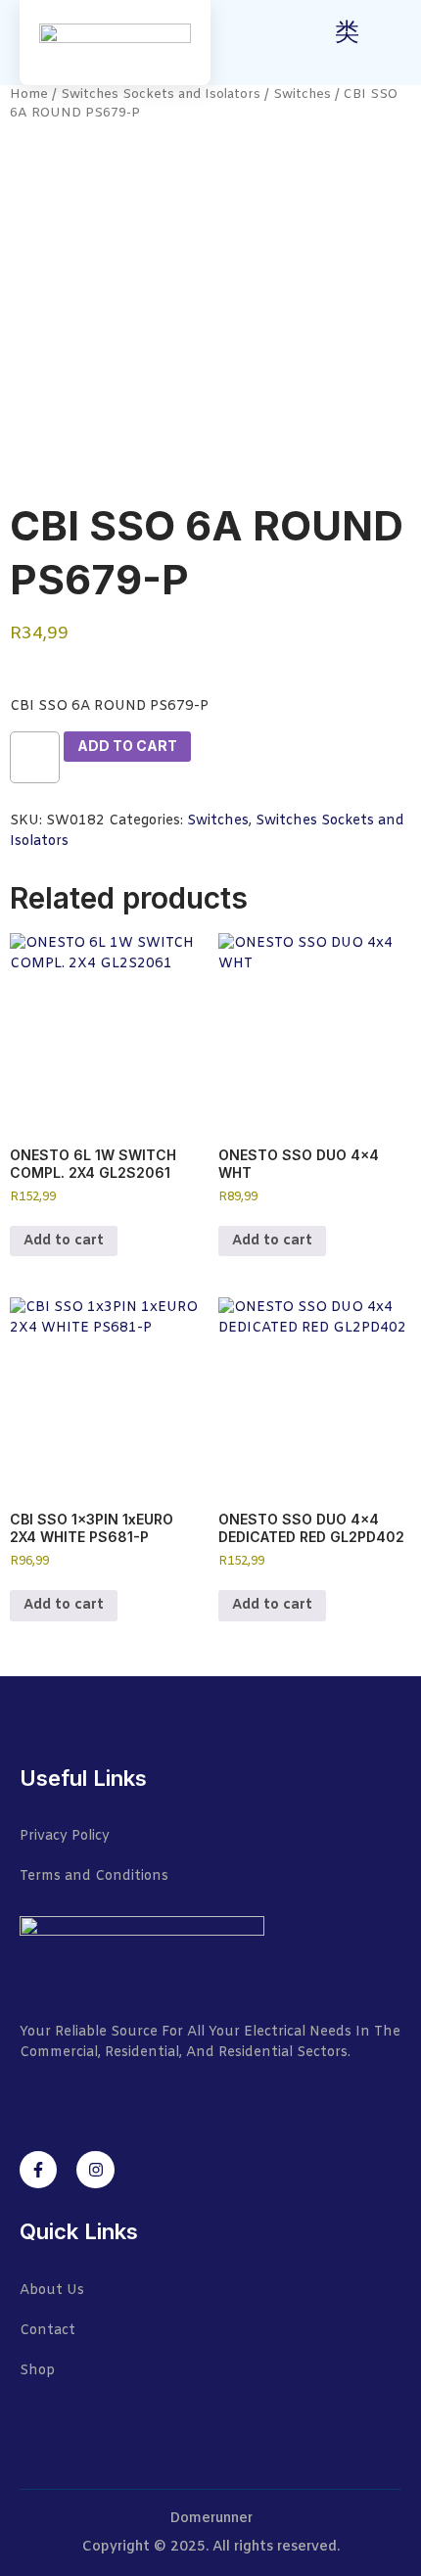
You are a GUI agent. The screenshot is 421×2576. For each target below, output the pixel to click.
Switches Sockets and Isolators (161, 94)
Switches (302, 94)
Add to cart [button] (64, 1241)
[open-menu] (390, 45)
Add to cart (127, 746)
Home (29, 94)
